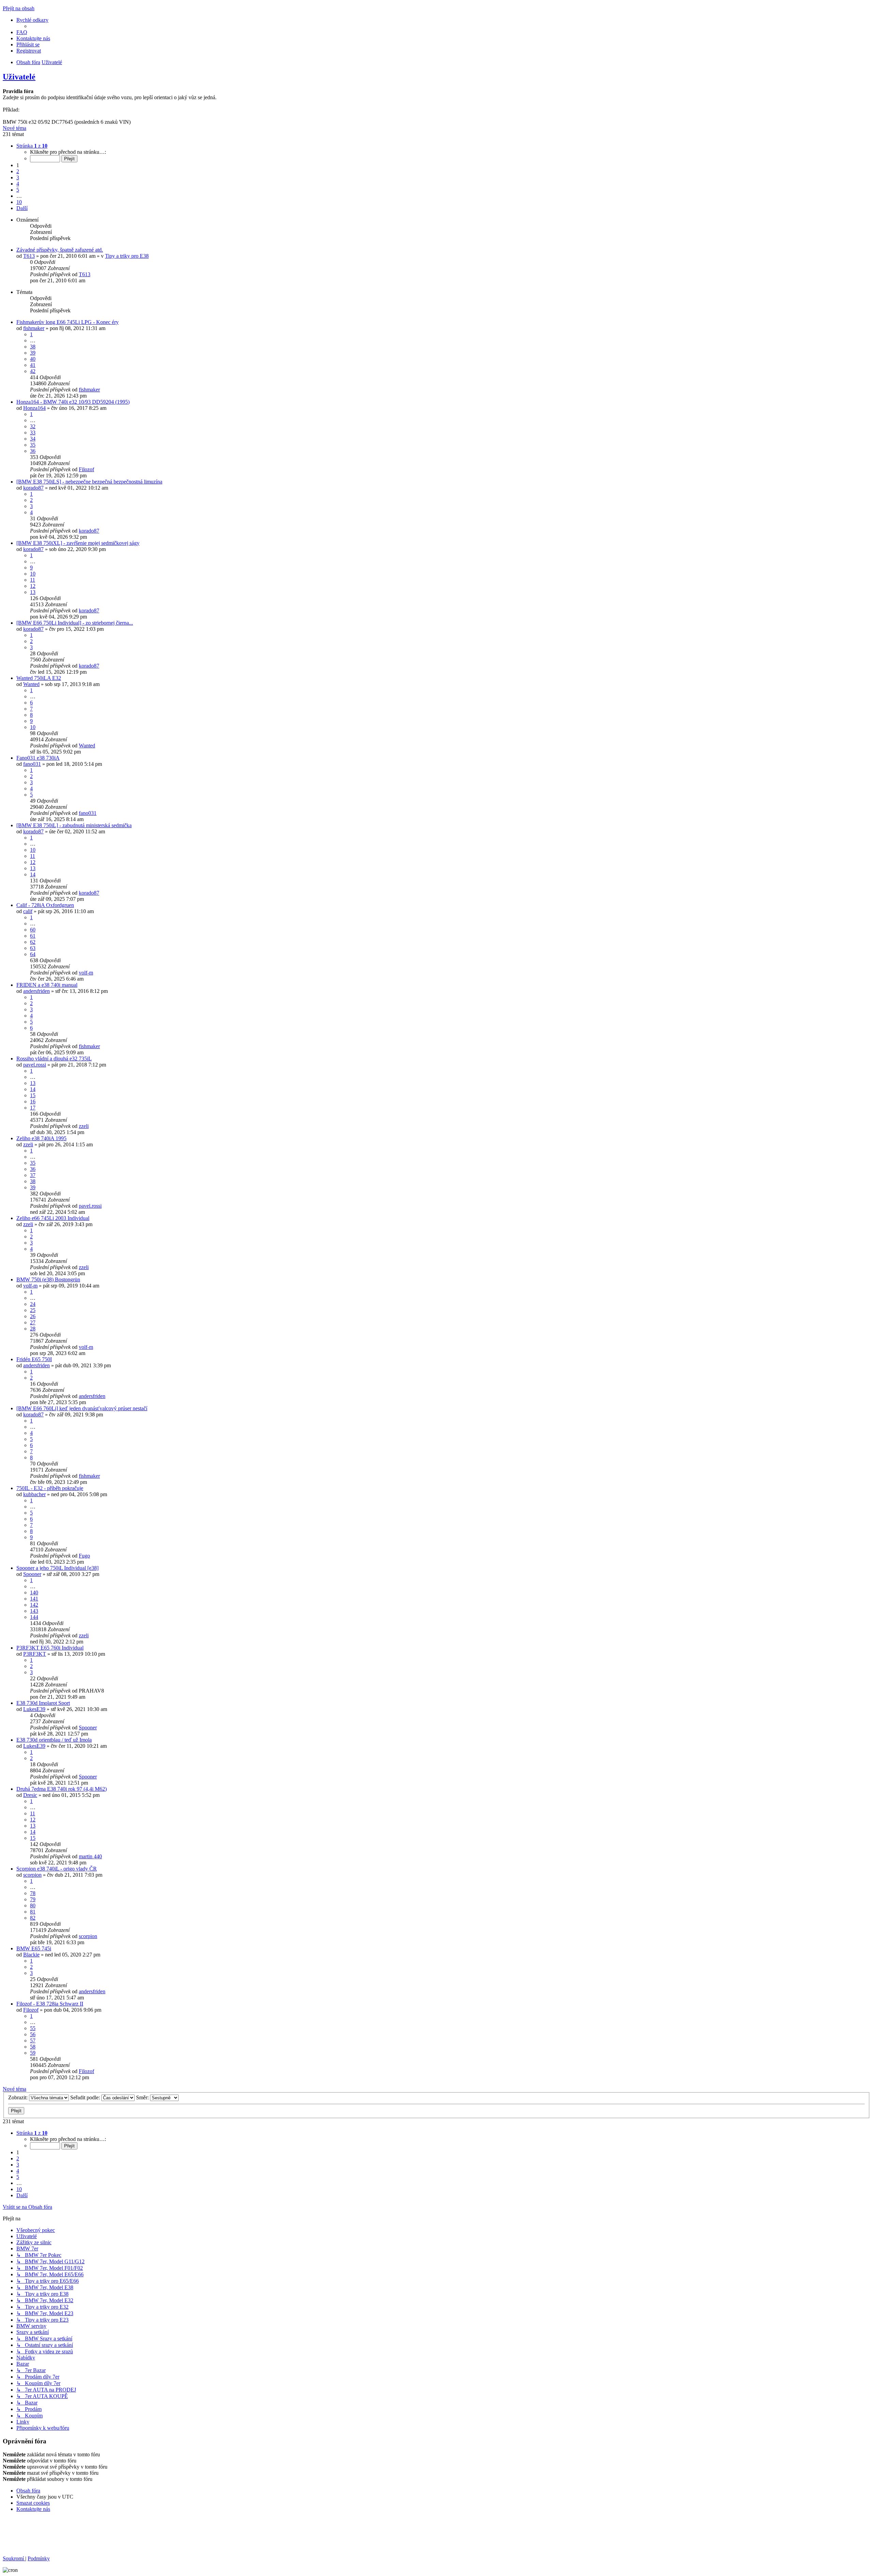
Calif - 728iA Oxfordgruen (45, 905)
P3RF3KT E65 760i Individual (50, 1648)
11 (33, 580)
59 (33, 2053)
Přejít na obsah (19, 8)
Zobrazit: (19, 2097)
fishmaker (34, 328)
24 (33, 1304)
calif (28, 911)
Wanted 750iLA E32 (39, 678)
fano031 (32, 764)
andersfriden (36, 991)
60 (33, 930)
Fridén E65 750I (34, 1359)
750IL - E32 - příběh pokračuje (50, 1488)
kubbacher (34, 1494)
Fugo (84, 1556)
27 (33, 1322)
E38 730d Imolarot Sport (43, 1703)
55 (33, 2028)
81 (33, 1912)
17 (33, 1108)
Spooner (32, 1574)
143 (34, 1611)
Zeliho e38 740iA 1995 (41, 1138)
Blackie (31, 1955)
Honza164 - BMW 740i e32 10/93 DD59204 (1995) (73, 402)
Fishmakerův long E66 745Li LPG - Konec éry (68, 322)
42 (33, 371)
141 (34, 1599)
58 (33, 2047)
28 (33, 1329)
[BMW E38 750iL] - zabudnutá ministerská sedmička (74, 825)
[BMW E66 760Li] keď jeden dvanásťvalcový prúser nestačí (82, 1408)
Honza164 (34, 408)
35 (33, 445)
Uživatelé (19, 77)
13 (33, 592)
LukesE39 (34, 1709)
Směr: (143, 2097)
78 (33, 1893)
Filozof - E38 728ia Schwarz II (50, 2004)
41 (33, 365)
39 (33, 353)
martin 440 (90, 1856)
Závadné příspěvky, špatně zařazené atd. (60, 250)
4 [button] (18, 184)
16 (33, 1101)
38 (33, 347)
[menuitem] (22, 32)
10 (33, 574)
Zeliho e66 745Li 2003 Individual (53, 1218)
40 (33, 359)
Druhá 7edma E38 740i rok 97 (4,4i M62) (62, 1789)
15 (33, 1095)
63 (33, 948)
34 (33, 439)
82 (33, 1918)
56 (33, 2034)
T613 (29, 256)
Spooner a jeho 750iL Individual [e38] (57, 1568)
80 (33, 1905)
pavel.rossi (35, 1065)
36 (33, 451)
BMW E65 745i (34, 1948)
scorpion (32, 1875)
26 (33, 1316)
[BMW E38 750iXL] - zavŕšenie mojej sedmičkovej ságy (78, 543)
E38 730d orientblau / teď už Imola (54, 1740)
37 (33, 1175)
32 (33, 426)
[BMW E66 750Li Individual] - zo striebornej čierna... (75, 623)
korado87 (33, 488)
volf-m (86, 973)
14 (33, 874)
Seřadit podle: (86, 2097)
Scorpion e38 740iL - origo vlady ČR (57, 1869)
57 (33, 2041)
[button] (32, 146)
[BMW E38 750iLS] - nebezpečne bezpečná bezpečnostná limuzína (89, 482)
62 (33, 942)
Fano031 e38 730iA (38, 758)
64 (33, 954)
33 (33, 433)
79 (33, 1899)
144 (34, 1617)
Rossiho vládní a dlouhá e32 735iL (54, 1059)
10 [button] (19, 202)
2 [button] (18, 171)
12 (33, 586)
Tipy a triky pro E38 (127, 256)
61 (33, 936)
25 (33, 1310)
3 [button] (18, 177)
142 (34, 1605)
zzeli (84, 1126)
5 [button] (18, 190)
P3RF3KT (35, 1654)
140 (34, 1592)
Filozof (86, 469)
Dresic (30, 1795)
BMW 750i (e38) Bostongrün (48, 1279)
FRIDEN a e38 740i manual (47, 985)
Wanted (31, 684)
